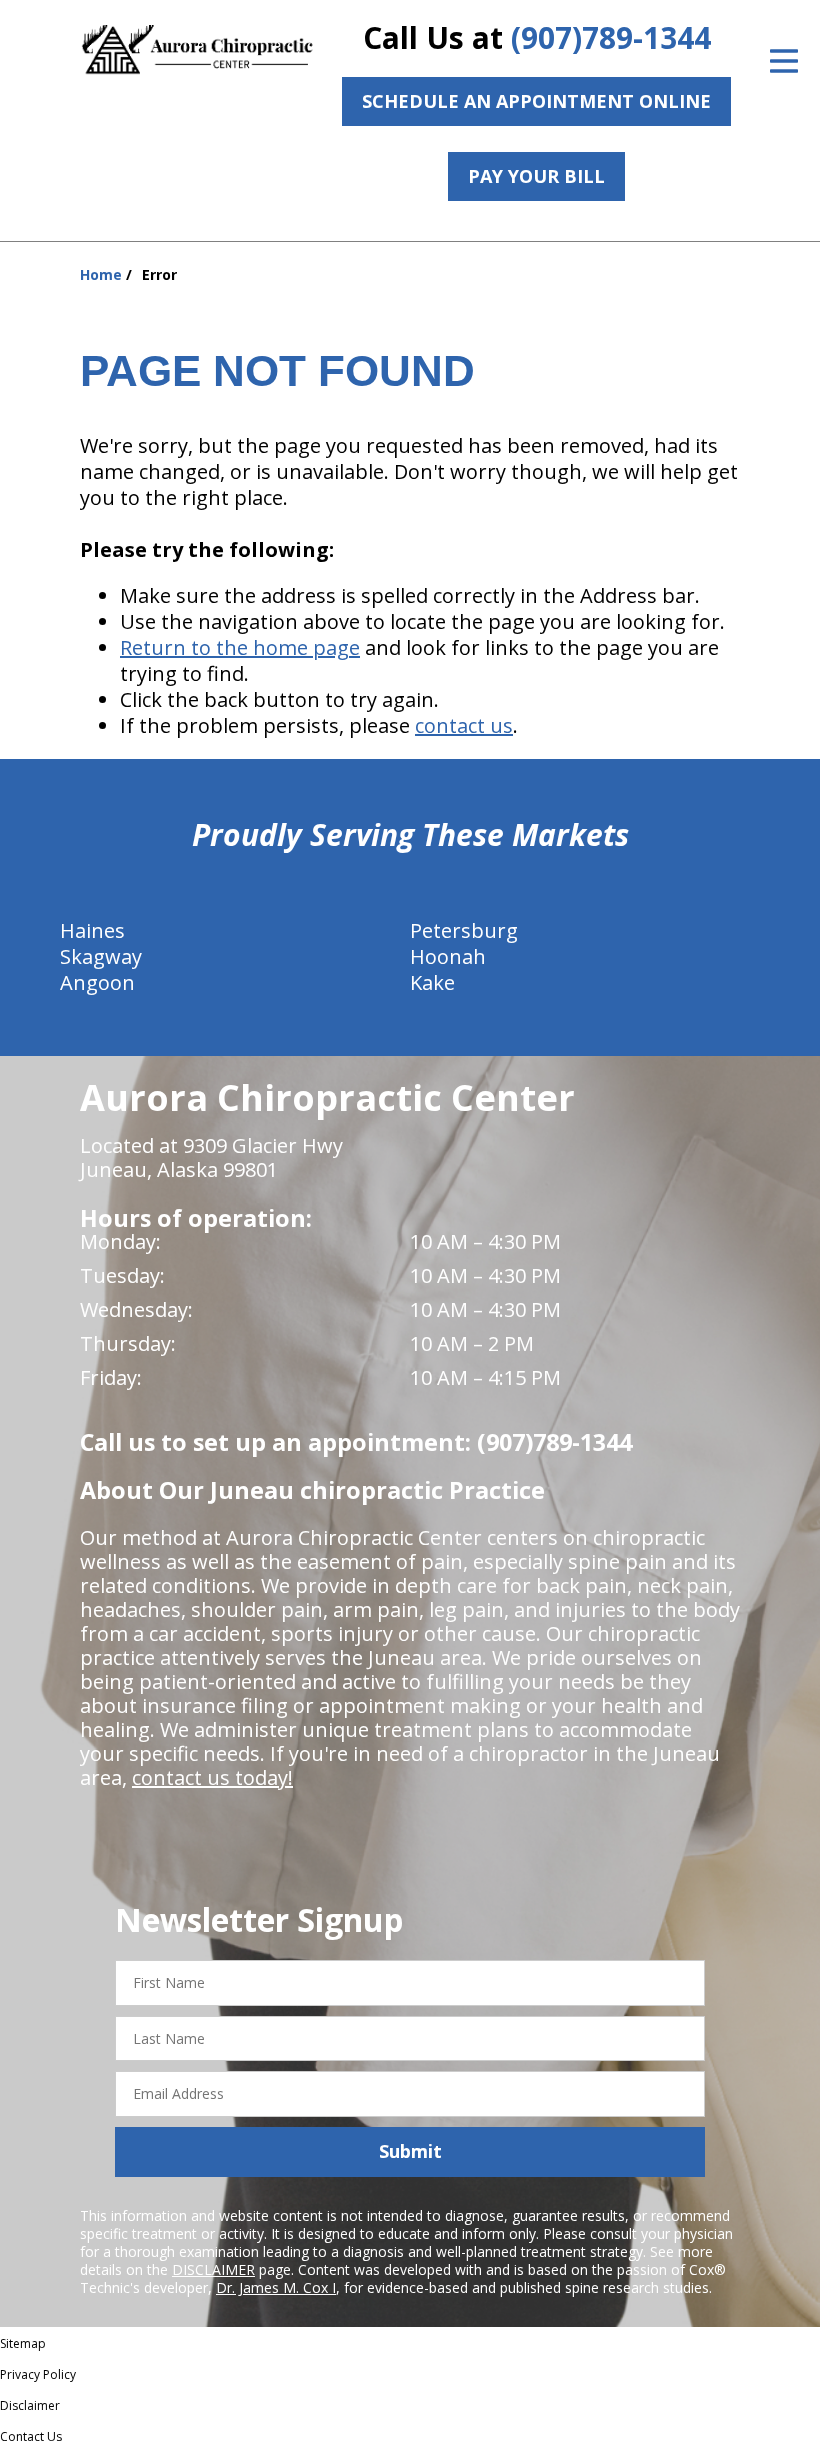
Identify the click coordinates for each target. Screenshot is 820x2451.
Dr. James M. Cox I (276, 2287)
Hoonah (448, 956)
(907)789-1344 (611, 37)
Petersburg (464, 930)
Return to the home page (240, 647)
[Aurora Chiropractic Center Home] (199, 50)
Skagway (101, 956)
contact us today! (212, 1777)
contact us (464, 725)
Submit (410, 2151)
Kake (432, 982)
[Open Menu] (784, 61)
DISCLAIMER (213, 2269)
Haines (92, 930)
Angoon (97, 982)
